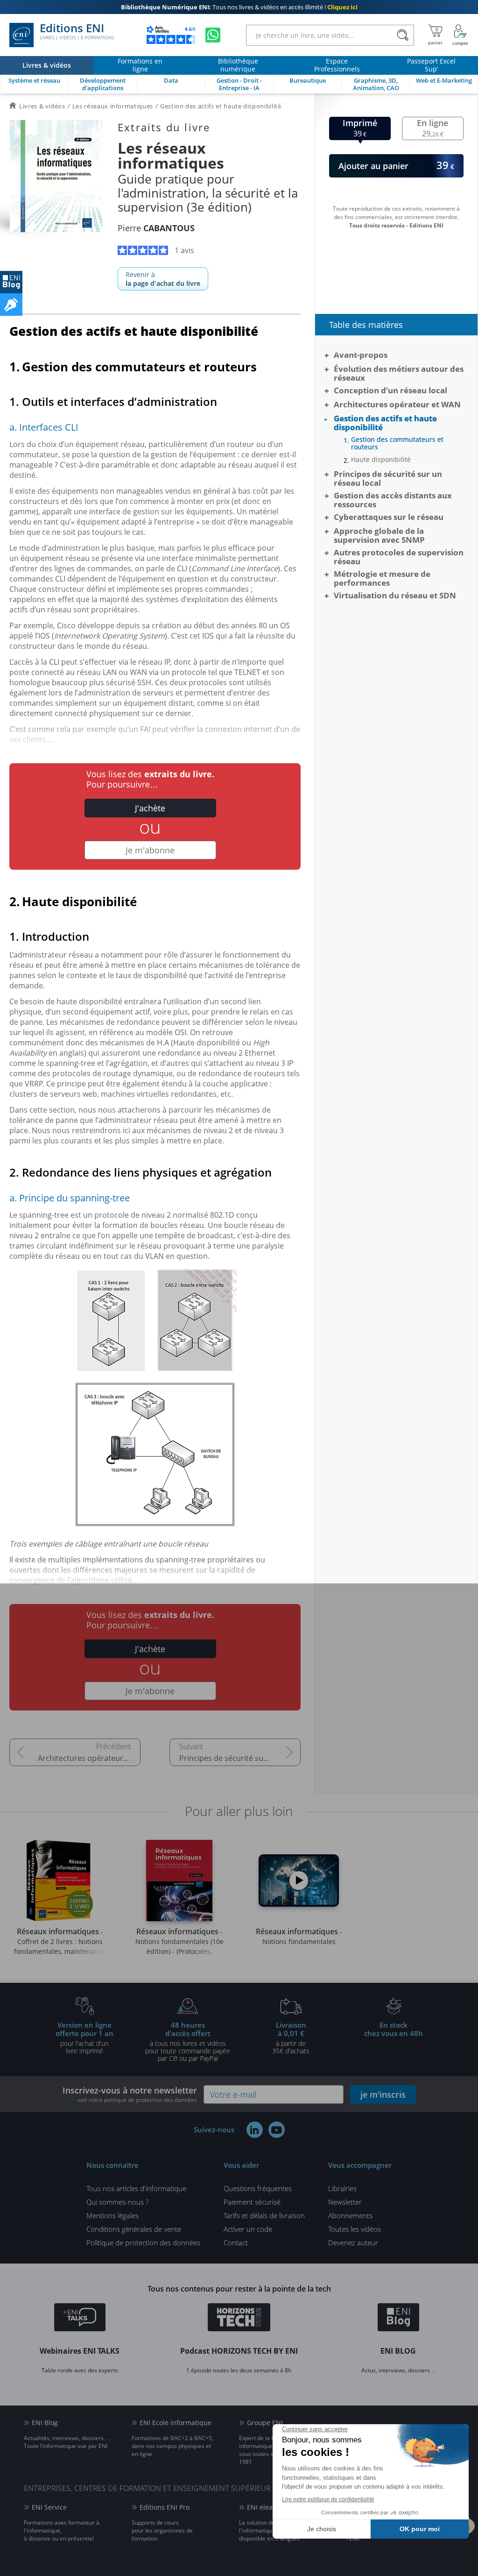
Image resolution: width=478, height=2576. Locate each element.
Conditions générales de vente (134, 2229)
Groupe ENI (265, 2423)
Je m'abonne (150, 850)
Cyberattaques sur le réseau (389, 517)
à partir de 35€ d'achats (291, 2037)
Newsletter (345, 2202)
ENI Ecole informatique (176, 2423)
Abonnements (350, 2215)
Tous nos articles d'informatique (136, 2188)
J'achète (150, 808)
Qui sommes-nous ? (117, 2202)
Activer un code (248, 2229)
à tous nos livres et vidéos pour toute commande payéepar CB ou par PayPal (188, 2041)
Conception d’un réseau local (390, 390)
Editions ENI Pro (165, 2507)
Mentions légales (112, 2215)
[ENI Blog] (398, 2319)
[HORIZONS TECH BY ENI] (239, 2319)
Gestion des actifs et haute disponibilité (385, 423)
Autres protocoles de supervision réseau (399, 557)
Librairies (342, 2188)
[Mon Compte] (460, 35)
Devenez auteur (353, 2242)
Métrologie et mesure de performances (382, 578)
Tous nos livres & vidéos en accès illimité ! (239, 7)
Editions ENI (77, 32)
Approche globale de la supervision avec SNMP (379, 535)
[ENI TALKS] (80, 2319)
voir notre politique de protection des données (137, 2100)
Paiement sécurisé (252, 2202)
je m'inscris (383, 2094)
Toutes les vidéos (355, 2229)
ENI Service (49, 2507)
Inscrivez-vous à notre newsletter (130, 2094)
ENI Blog (45, 2423)
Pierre (156, 228)
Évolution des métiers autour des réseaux (399, 373)
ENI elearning (268, 2507)
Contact (236, 2242)
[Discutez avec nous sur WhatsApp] (213, 35)
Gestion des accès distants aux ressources (393, 500)
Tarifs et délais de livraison (264, 2215)
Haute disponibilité (381, 460)
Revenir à (163, 279)
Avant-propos (361, 355)
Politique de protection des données (143, 2242)
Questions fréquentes (258, 2188)
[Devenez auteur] (11, 305)
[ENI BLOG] (11, 282)
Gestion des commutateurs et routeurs (397, 443)
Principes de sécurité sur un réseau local (240, 1758)
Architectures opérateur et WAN (89, 1758)
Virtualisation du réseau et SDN (395, 595)
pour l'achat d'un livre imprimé (84, 2037)
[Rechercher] (403, 35)
